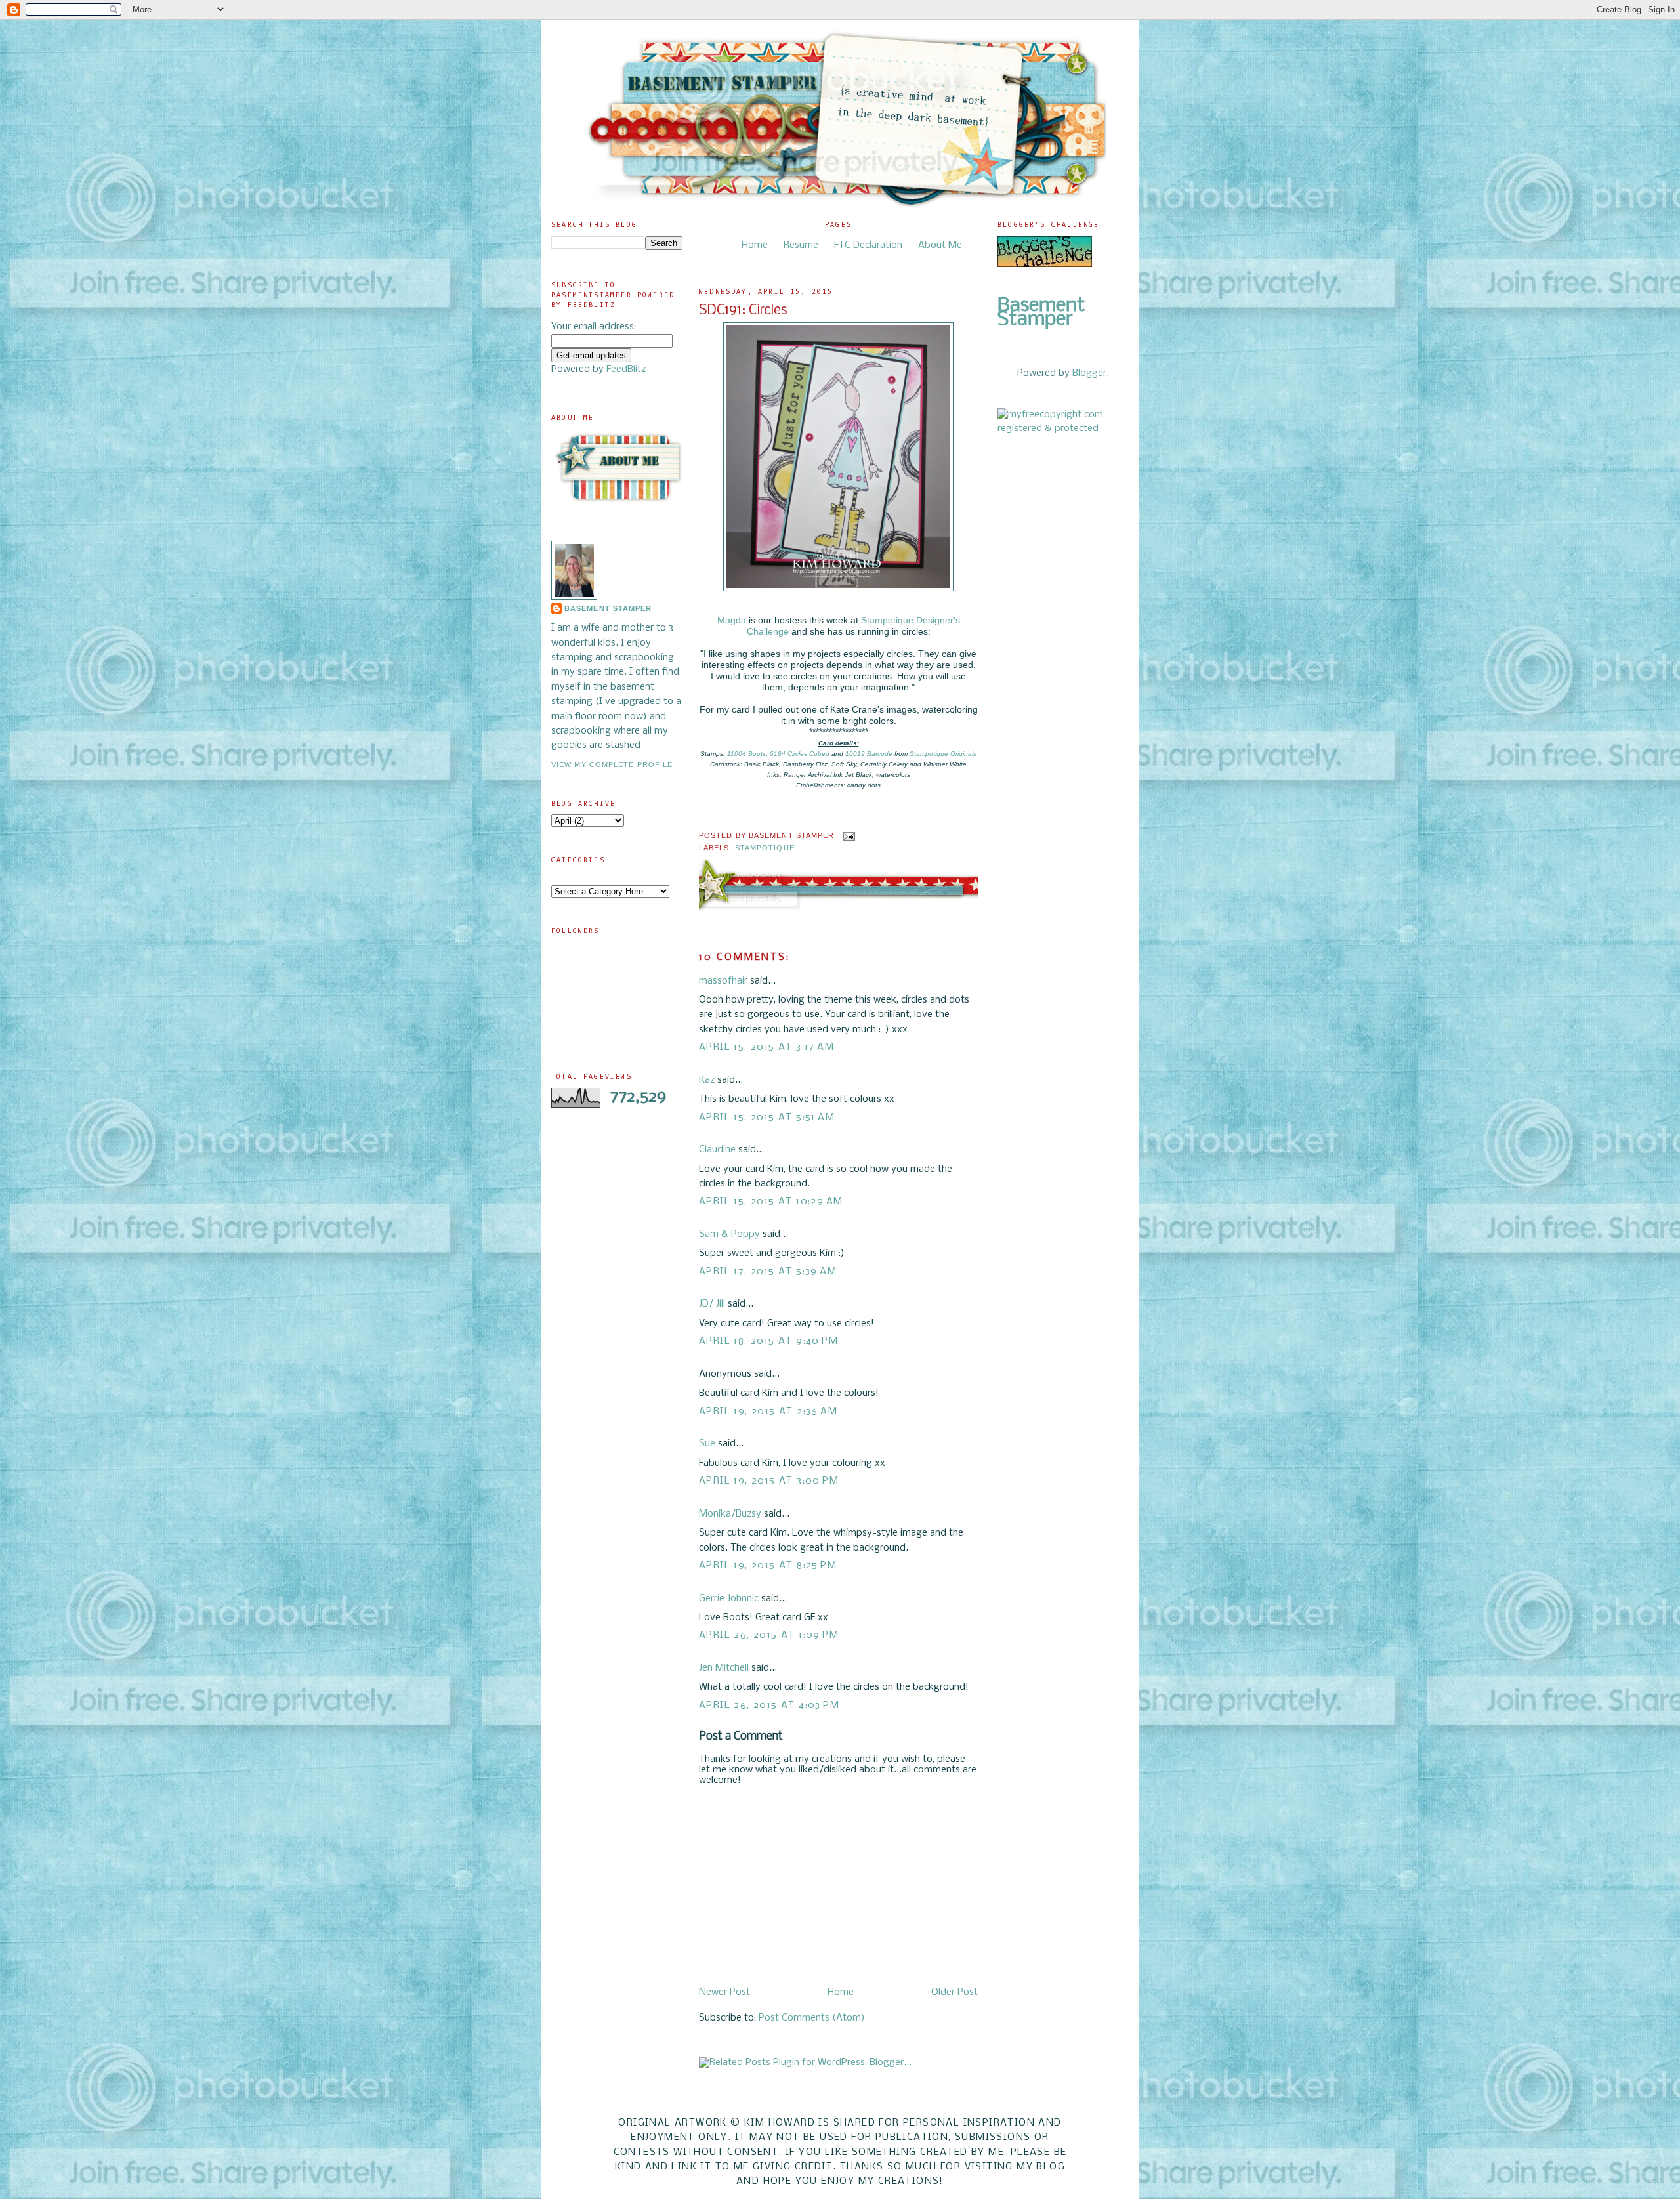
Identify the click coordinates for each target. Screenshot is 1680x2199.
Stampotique (765, 848)
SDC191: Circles (743, 311)
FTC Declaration (868, 245)
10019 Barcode (869, 754)
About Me (940, 245)
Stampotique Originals (943, 754)
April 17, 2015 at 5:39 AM (768, 1272)
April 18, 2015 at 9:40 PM (768, 1341)
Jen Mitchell (724, 1668)
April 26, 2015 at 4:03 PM (769, 1706)
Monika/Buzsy (730, 1514)
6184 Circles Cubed (800, 754)
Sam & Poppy (729, 1234)
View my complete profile (612, 764)
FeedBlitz (626, 369)
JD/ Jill (712, 1304)
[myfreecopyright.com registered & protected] (1063, 429)
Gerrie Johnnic (729, 1599)
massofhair (723, 981)
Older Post (955, 1992)
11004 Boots (746, 754)
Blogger (1089, 373)
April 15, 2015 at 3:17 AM (766, 1047)
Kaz (707, 1080)
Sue (707, 1444)
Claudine (717, 1150)
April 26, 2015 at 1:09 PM (769, 1635)
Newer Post (724, 1992)
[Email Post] (848, 835)
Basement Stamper (608, 608)
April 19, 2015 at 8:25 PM (768, 1566)
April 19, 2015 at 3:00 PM (769, 1481)
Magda (732, 620)
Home (755, 245)
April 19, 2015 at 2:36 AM (768, 1412)
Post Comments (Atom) (812, 2018)
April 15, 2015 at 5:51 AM (767, 1118)
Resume (801, 245)
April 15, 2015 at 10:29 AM (771, 1202)
